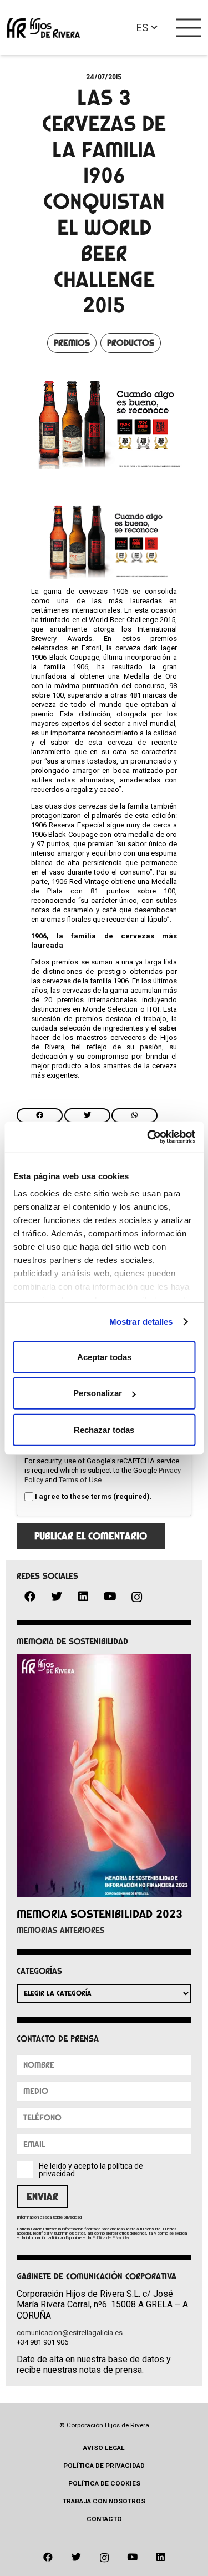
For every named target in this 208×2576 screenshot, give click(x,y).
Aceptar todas (104, 1357)
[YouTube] (110, 1597)
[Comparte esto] (40, 1115)
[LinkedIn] (83, 1597)
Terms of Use (80, 1480)
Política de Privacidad (111, 2238)
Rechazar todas (104, 1429)
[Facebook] (30, 1597)
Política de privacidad (104, 2466)
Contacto (104, 2519)
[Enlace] (44, 28)
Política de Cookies (104, 2483)
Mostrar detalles (141, 1322)
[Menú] (189, 28)
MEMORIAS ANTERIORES (61, 1930)
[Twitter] (57, 1597)
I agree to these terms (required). (93, 1496)
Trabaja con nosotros (104, 2501)
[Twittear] (87, 1115)
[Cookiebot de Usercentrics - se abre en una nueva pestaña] (148, 1137)
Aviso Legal (104, 2448)
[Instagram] (136, 1597)
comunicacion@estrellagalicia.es (70, 2333)
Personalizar (98, 1393)
